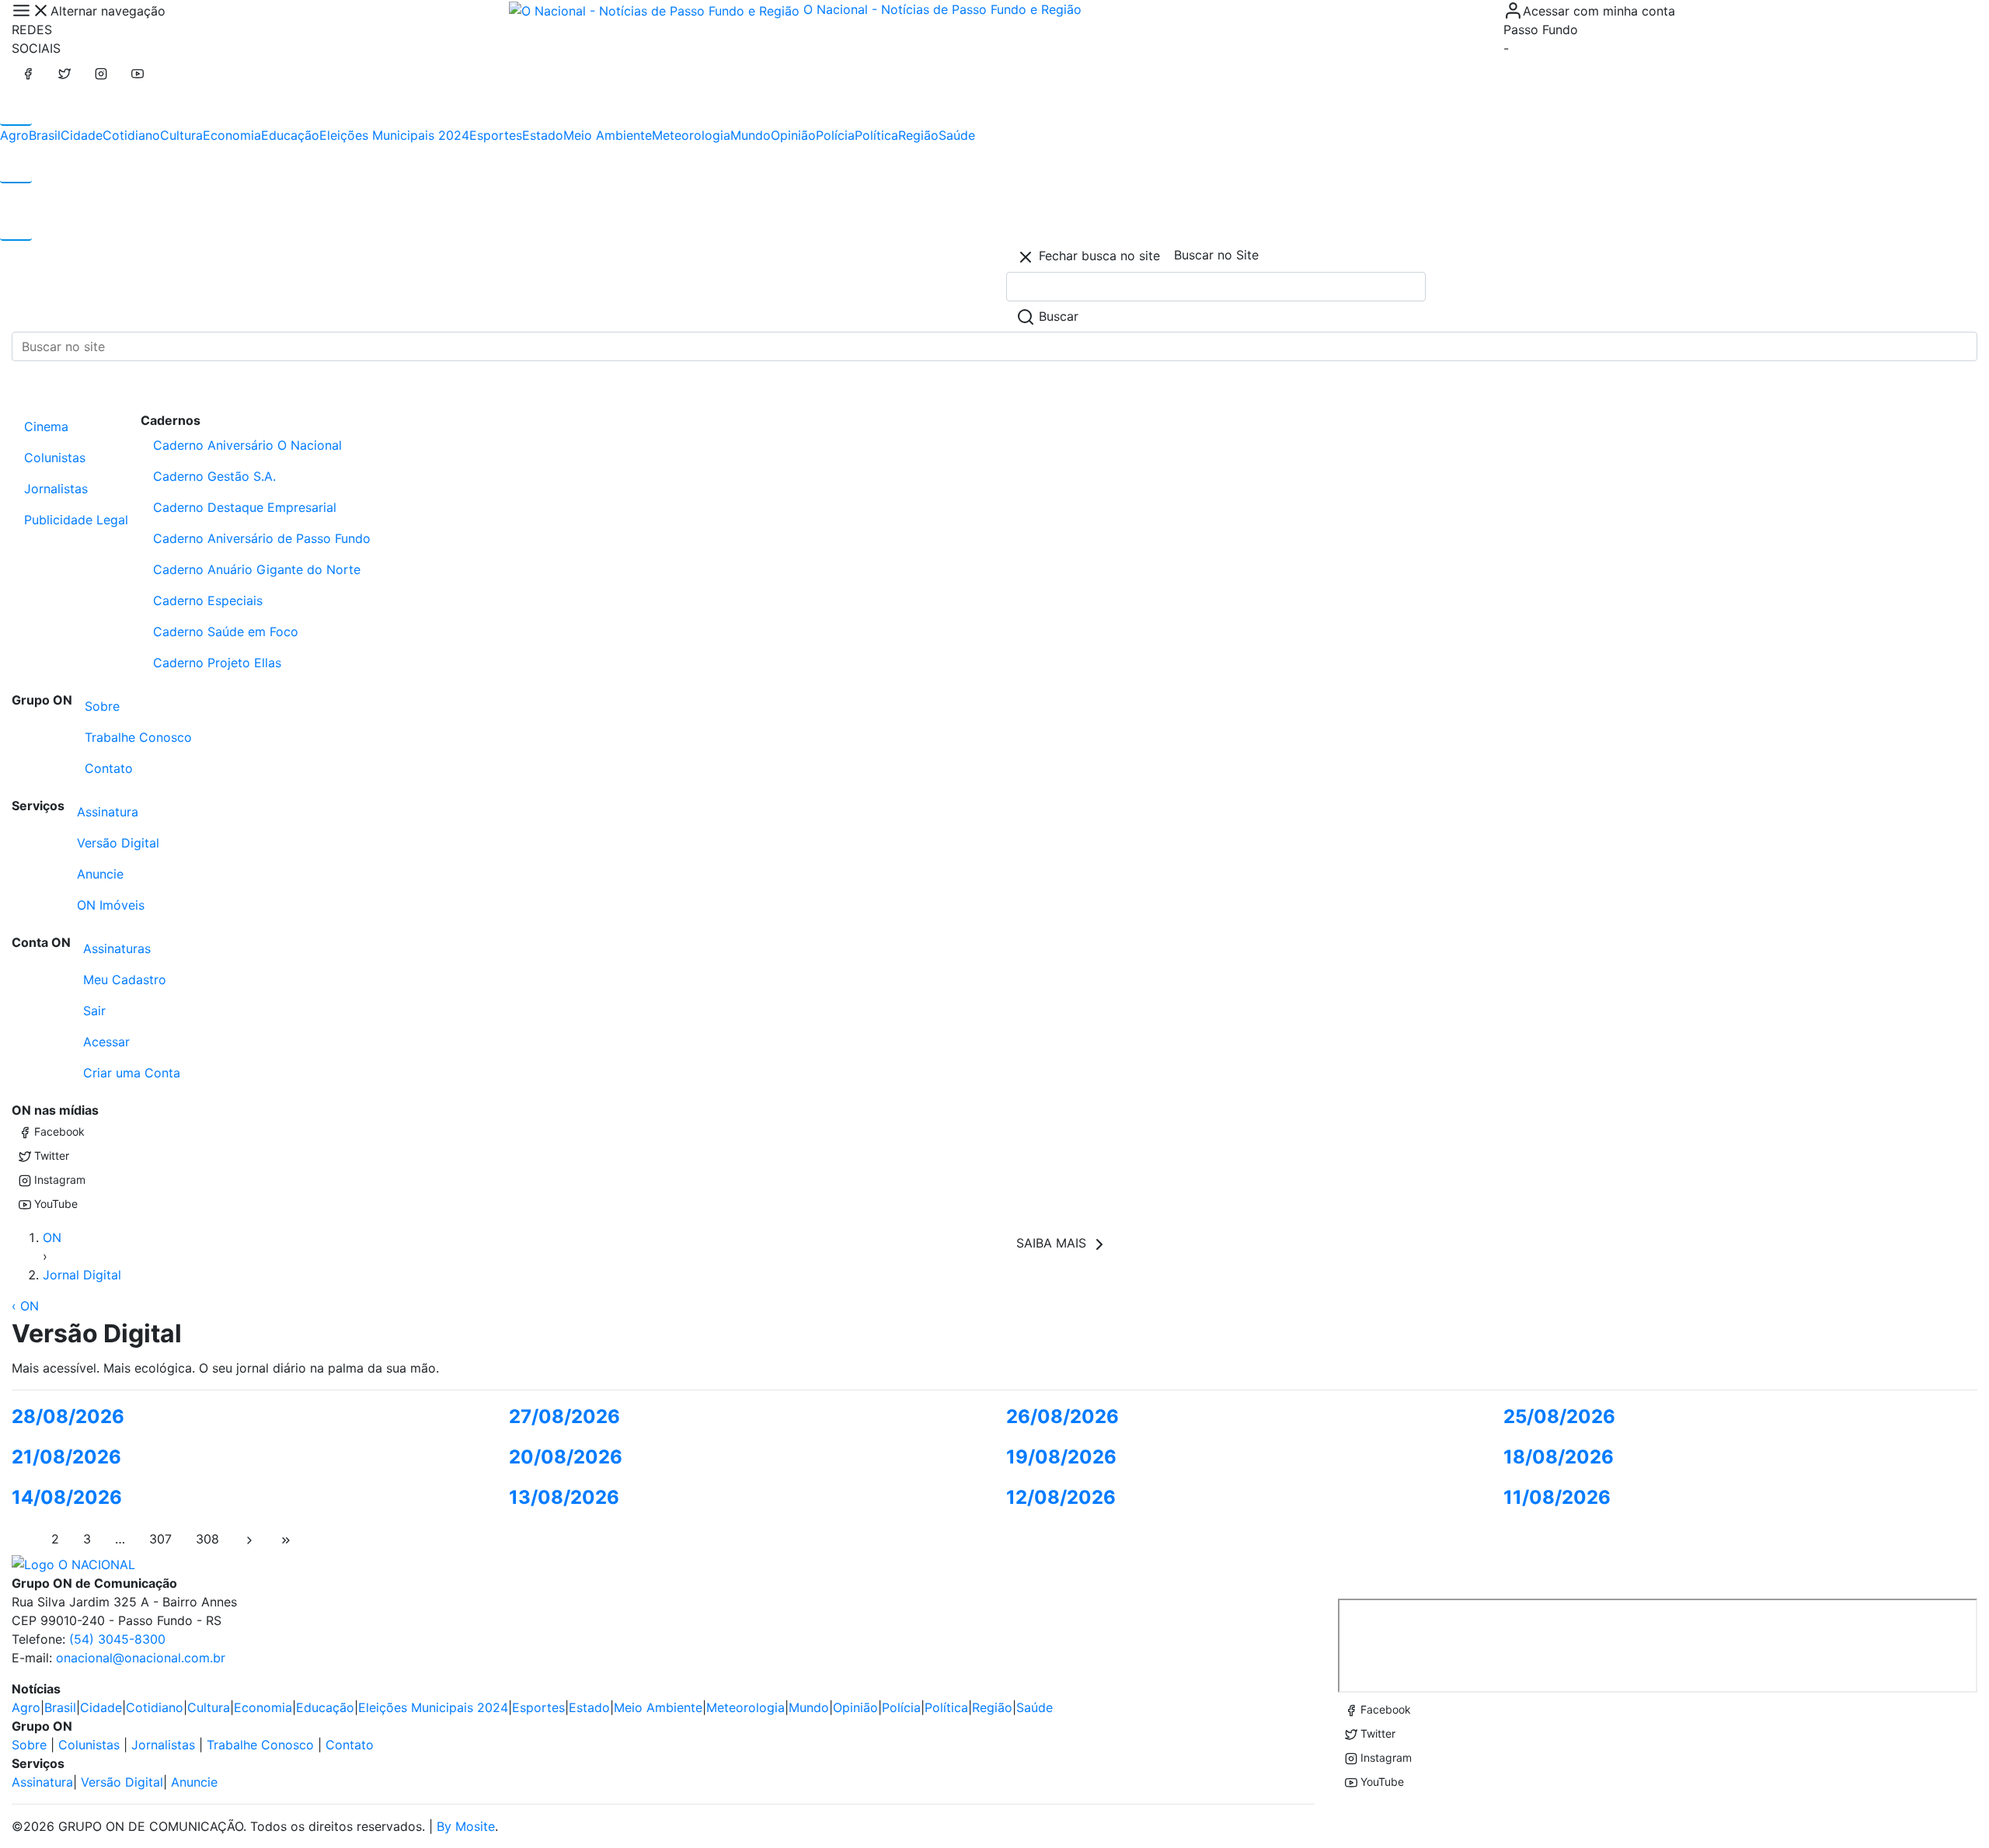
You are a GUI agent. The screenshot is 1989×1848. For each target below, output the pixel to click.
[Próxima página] (249, 1539)
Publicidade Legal (76, 520)
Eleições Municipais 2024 (394, 135)
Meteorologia (691, 135)
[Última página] (286, 1539)
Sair (94, 1011)
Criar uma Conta (132, 1073)
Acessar (106, 1042)
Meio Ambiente (608, 135)
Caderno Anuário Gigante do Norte (257, 569)
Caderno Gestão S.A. (214, 476)
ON (52, 1237)
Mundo (751, 135)
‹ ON (25, 1306)
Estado (543, 135)
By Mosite (466, 1826)
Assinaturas (117, 948)
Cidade (82, 135)
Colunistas (55, 458)
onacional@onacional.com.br (141, 1658)
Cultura (181, 135)
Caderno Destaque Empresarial (245, 507)
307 (160, 1539)
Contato (109, 768)
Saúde (957, 135)
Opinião (793, 135)
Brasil (45, 135)
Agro (14, 135)
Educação (290, 135)
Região (918, 135)
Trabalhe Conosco (138, 737)
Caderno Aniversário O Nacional (247, 445)
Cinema (46, 426)
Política (876, 135)
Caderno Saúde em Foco (226, 632)
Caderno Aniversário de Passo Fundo (262, 538)
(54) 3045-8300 (117, 1639)
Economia (232, 135)
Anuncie (100, 874)
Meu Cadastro (125, 980)
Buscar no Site (1216, 255)
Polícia (835, 135)
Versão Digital (118, 843)
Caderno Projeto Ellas (217, 663)
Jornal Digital (82, 1275)
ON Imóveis (111, 905)
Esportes (496, 135)
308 (207, 1539)
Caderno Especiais (208, 600)
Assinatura (108, 812)
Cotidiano (131, 135)
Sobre (102, 706)
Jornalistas (56, 489)
